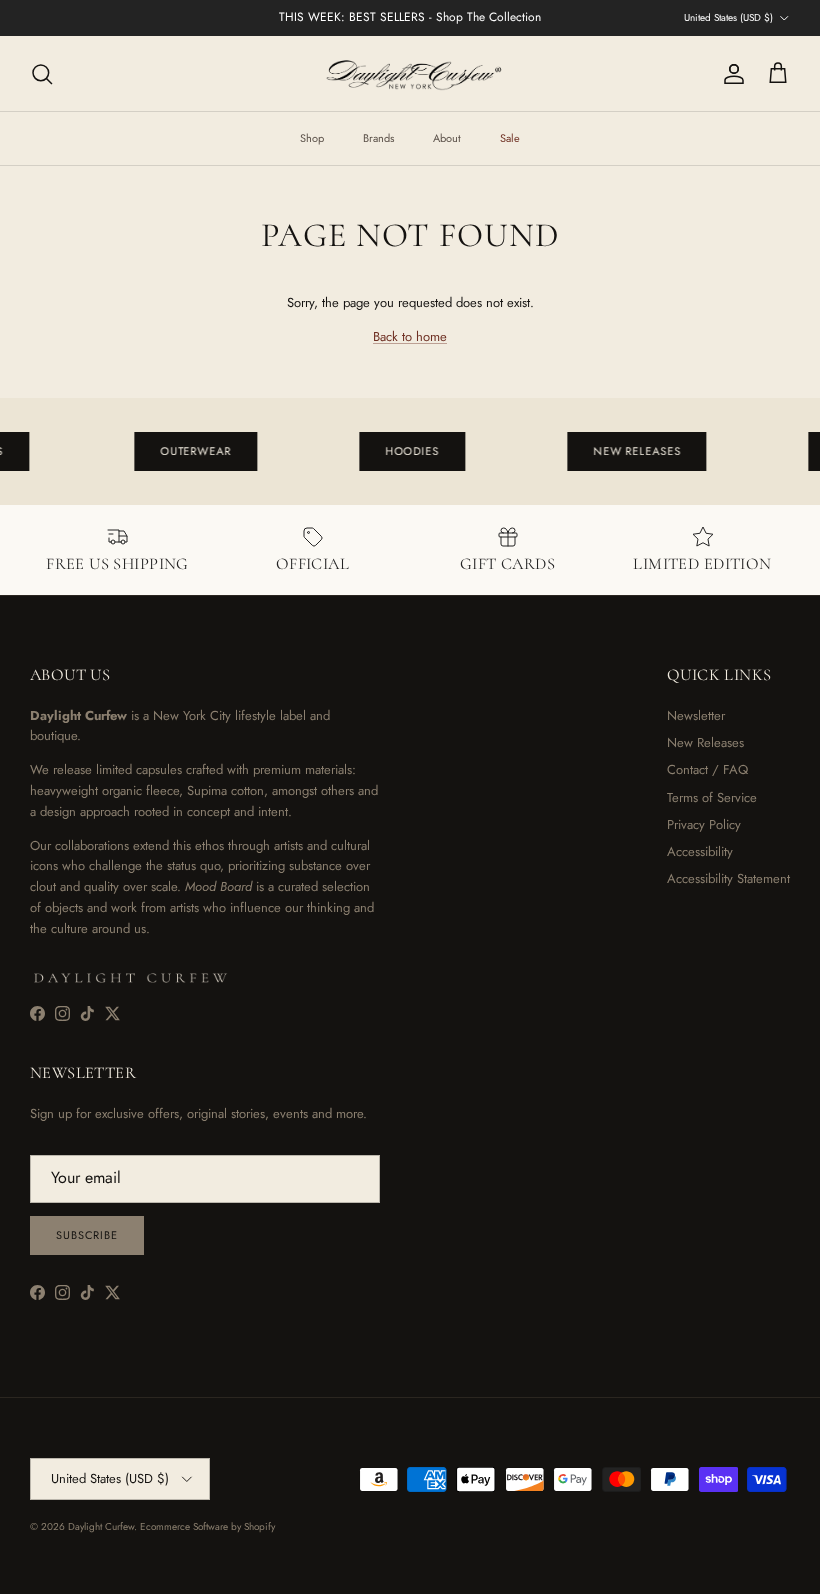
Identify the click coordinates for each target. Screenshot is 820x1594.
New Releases (705, 742)
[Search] (42, 74)
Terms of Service (712, 797)
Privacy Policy (704, 824)
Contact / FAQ (707, 769)
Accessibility (700, 851)
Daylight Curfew (101, 1526)
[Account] (730, 74)
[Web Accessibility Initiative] (8, 1571)
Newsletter (696, 715)
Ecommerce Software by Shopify (207, 1526)
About (447, 138)
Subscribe (87, 1235)
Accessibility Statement (728, 878)
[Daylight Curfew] (410, 73)
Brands (378, 138)
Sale (510, 138)
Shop (312, 138)
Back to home (410, 336)
